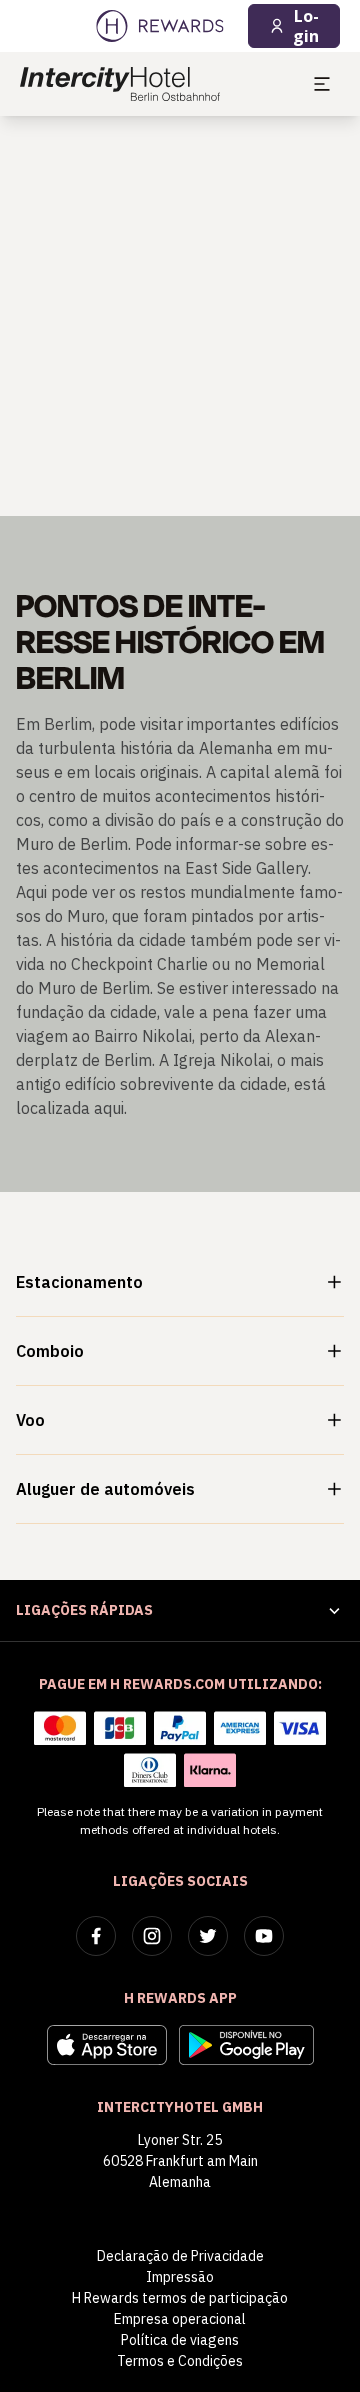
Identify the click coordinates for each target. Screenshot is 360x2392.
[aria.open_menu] (322, 84)
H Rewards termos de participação (180, 2298)
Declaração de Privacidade (180, 2256)
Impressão (180, 2277)
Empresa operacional (180, 2319)
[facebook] (96, 1936)
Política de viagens (180, 2340)
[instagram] (152, 1936)
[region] (180, 316)
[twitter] (208, 1936)
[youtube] (264, 1936)
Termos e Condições (180, 2361)
